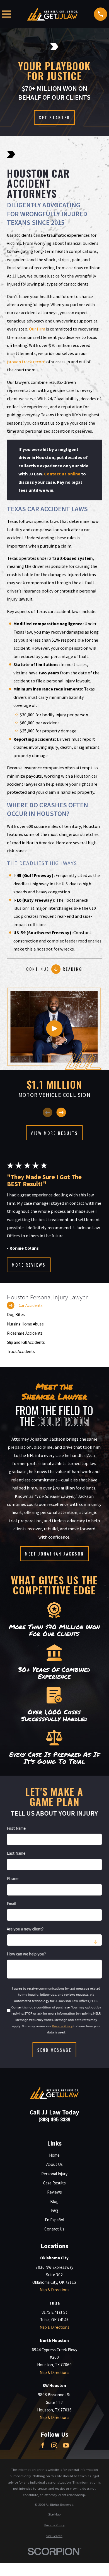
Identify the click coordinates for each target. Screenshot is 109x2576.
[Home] (53, 14)
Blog (54, 2201)
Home (54, 2155)
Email (11, 1904)
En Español (55, 2220)
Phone (13, 1879)
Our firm (37, 329)
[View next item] (61, 1112)
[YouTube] (66, 2445)
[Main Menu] (6, 14)
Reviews (55, 2192)
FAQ (55, 2211)
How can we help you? (26, 1954)
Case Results (54, 2183)
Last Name (16, 1853)
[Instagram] (54, 2445)
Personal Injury (54, 2174)
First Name (16, 1828)
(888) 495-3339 (55, 2119)
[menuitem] (55, 1305)
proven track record (26, 362)
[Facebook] (43, 2445)
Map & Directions (55, 2290)
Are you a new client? (25, 1929)
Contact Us (54, 2229)
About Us (55, 2164)
